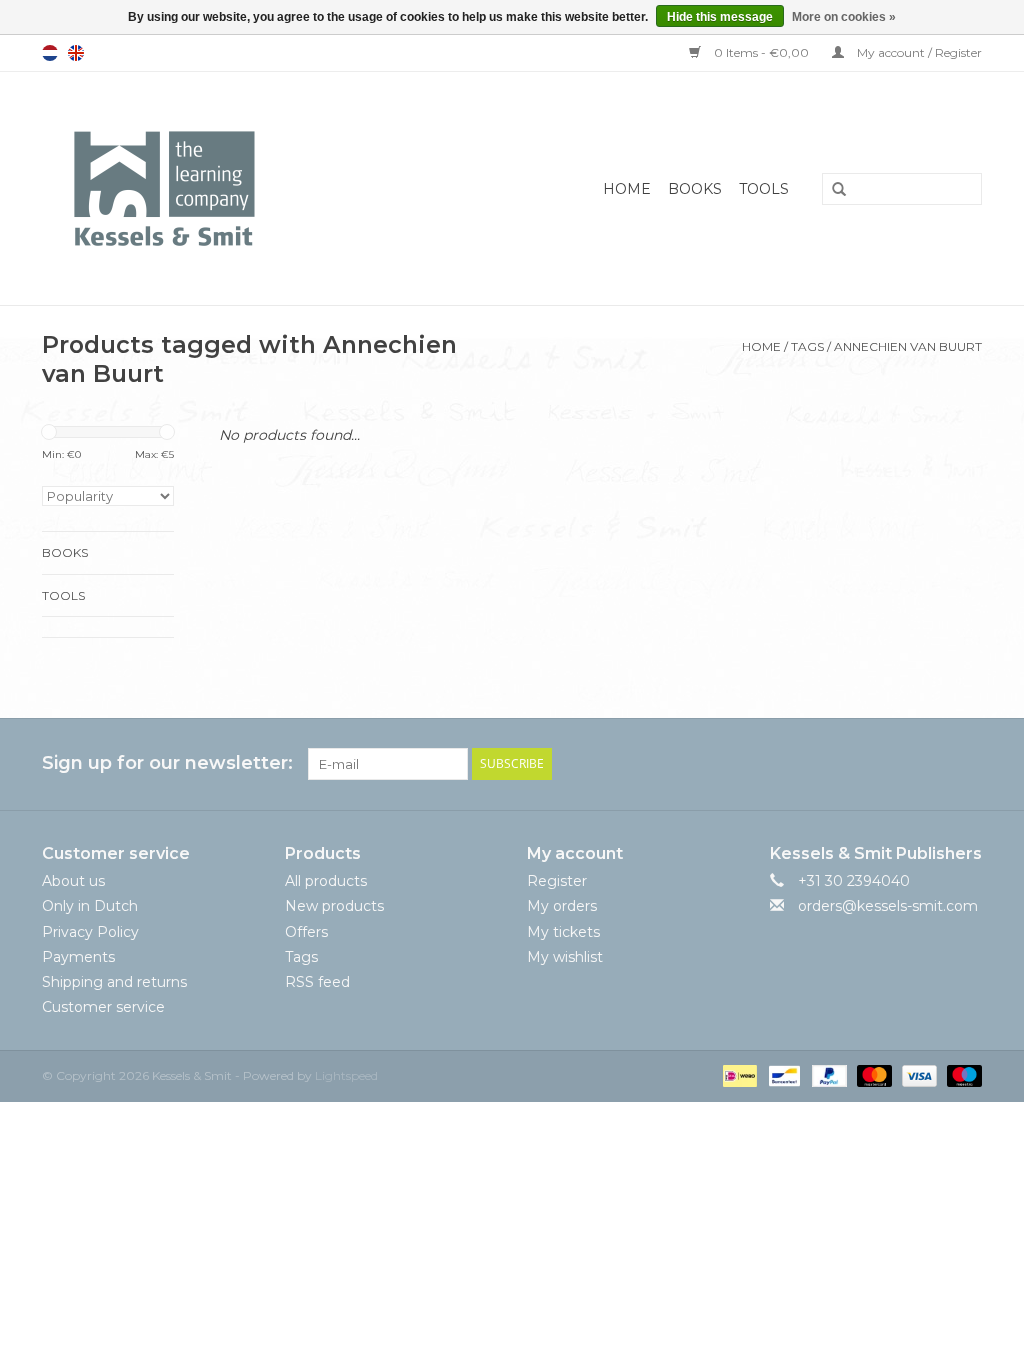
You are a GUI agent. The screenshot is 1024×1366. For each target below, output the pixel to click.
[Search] (832, 190)
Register (557, 881)
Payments (78, 957)
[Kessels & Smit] (225, 188)
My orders (562, 906)
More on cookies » (844, 17)
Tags (807, 346)
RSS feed (317, 982)
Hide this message (720, 17)
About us (73, 881)
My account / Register (918, 52)
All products (326, 881)
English (76, 53)
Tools (764, 189)
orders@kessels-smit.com (888, 906)
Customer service (103, 1007)
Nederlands (50, 53)
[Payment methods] (738, 1075)
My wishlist (565, 957)
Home (627, 189)
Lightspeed (346, 1075)
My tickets (563, 932)
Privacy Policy (90, 932)
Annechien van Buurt (908, 346)
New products (334, 906)
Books (695, 189)
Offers (306, 932)
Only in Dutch (90, 906)
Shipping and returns (114, 982)
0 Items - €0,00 (761, 52)
